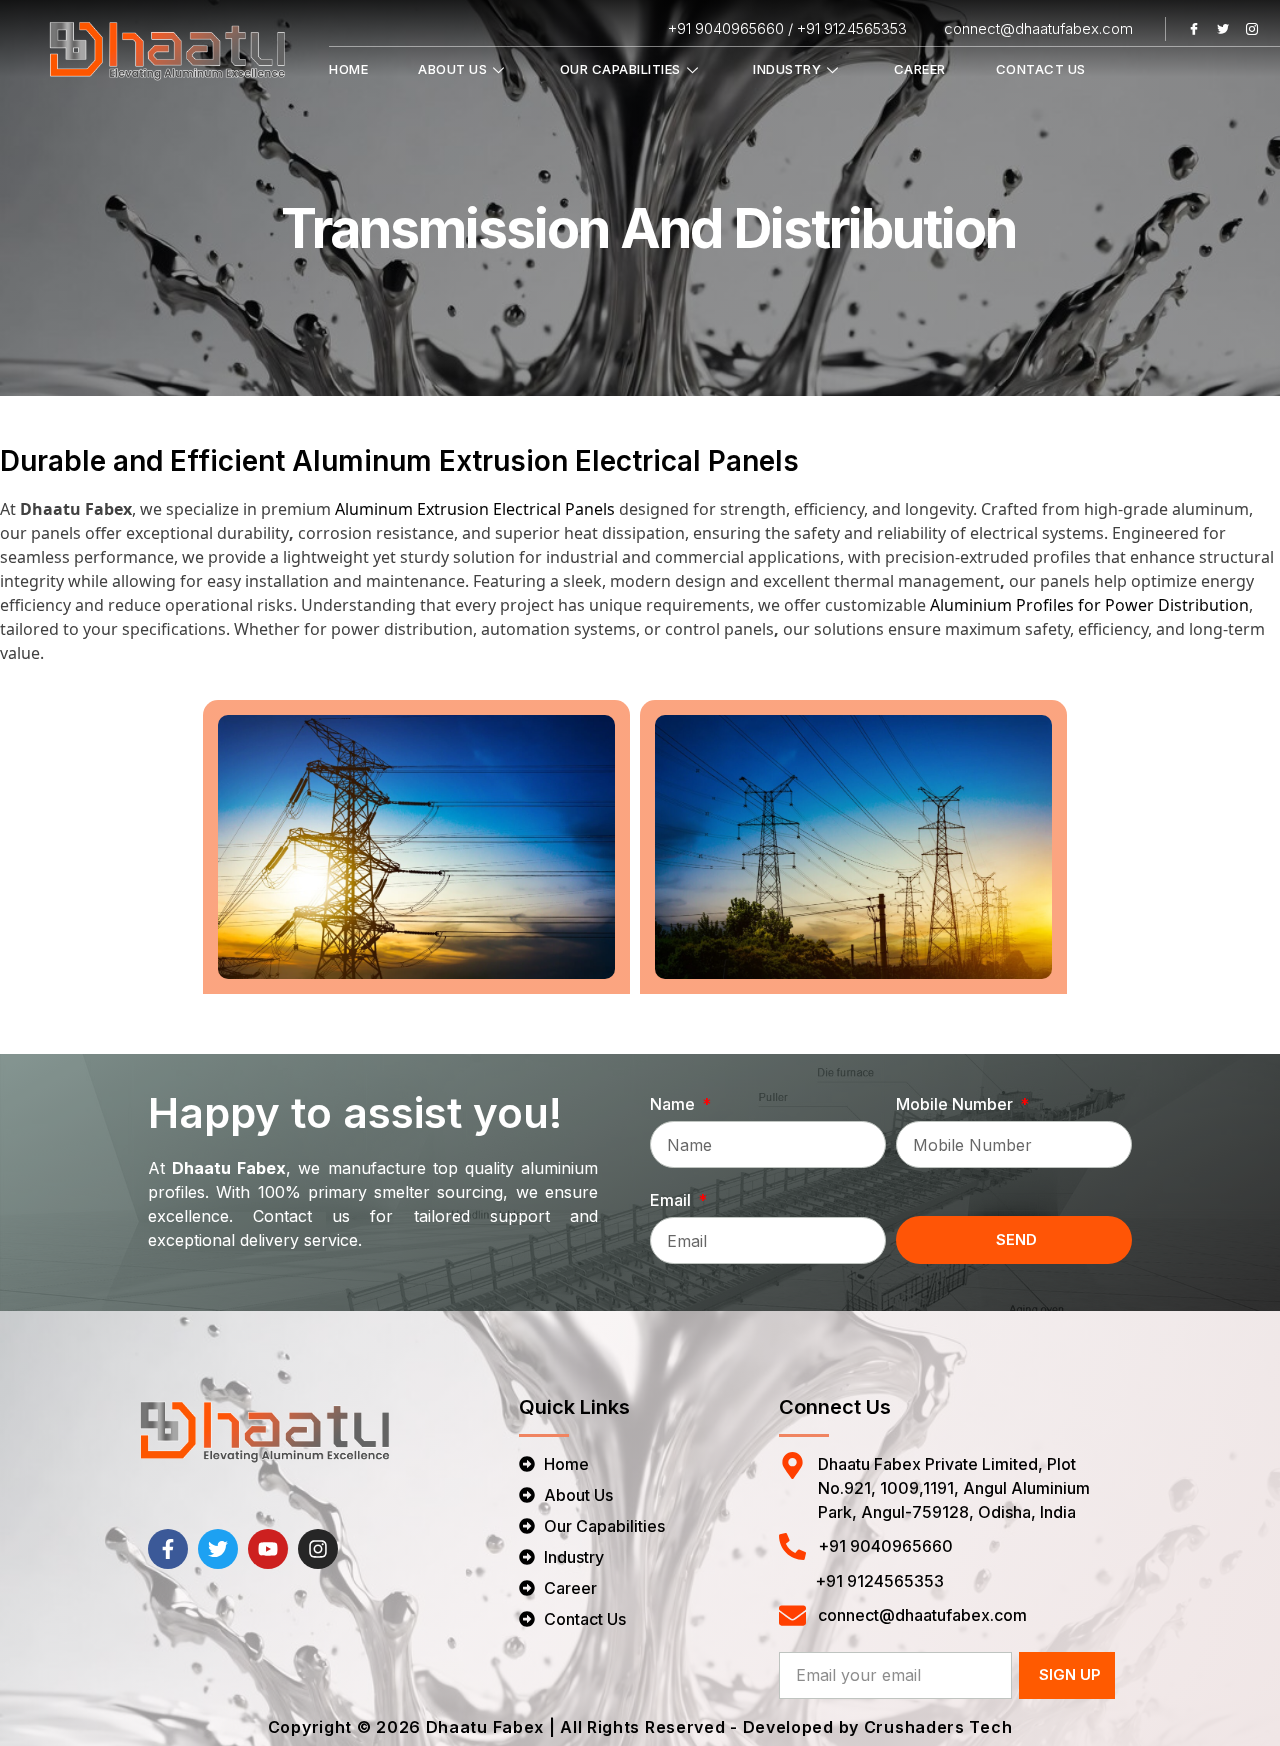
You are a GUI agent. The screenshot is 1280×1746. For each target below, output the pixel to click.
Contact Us (1041, 69)
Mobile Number (956, 1104)
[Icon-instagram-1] (1252, 29)
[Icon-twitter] (1223, 29)
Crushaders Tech (938, 1727)
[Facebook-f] (168, 1549)
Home (348, 69)
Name (674, 1104)
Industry (787, 69)
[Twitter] (218, 1549)
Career (920, 69)
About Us (452, 69)
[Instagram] (318, 1549)
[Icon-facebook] (1194, 29)
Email (672, 1200)
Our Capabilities (620, 69)
